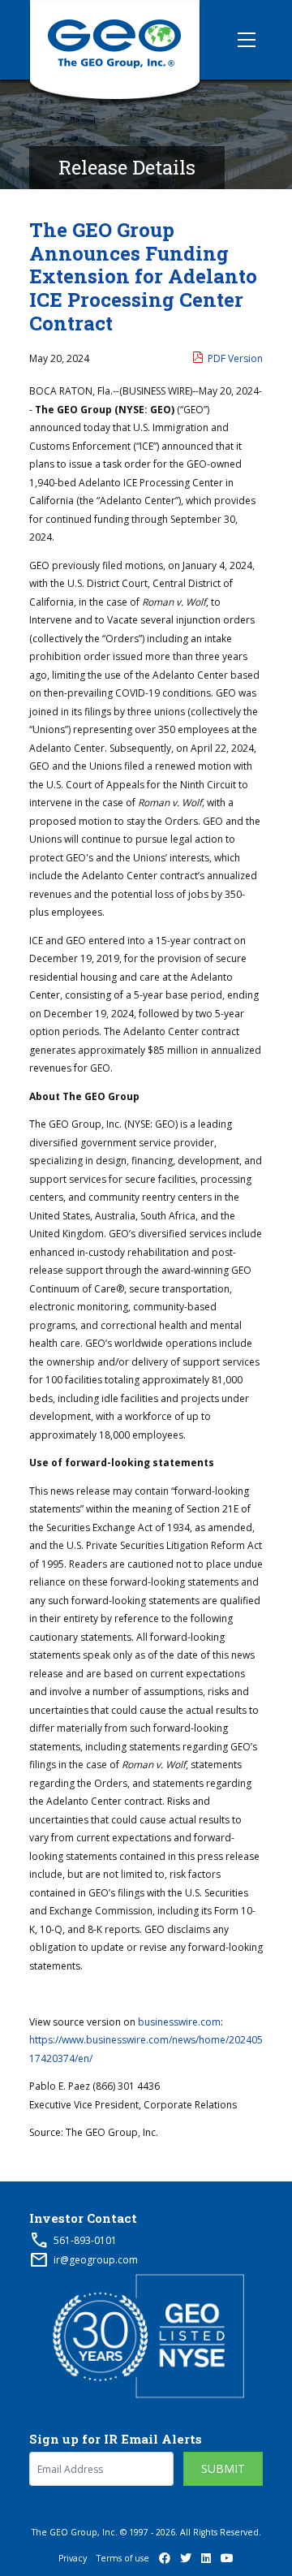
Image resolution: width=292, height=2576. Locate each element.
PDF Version (235, 358)
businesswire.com (179, 2022)
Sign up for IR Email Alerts (116, 2439)
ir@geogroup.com (96, 2260)
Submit (223, 2468)
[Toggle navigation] (247, 40)
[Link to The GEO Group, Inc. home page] (115, 40)
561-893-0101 (85, 2240)
